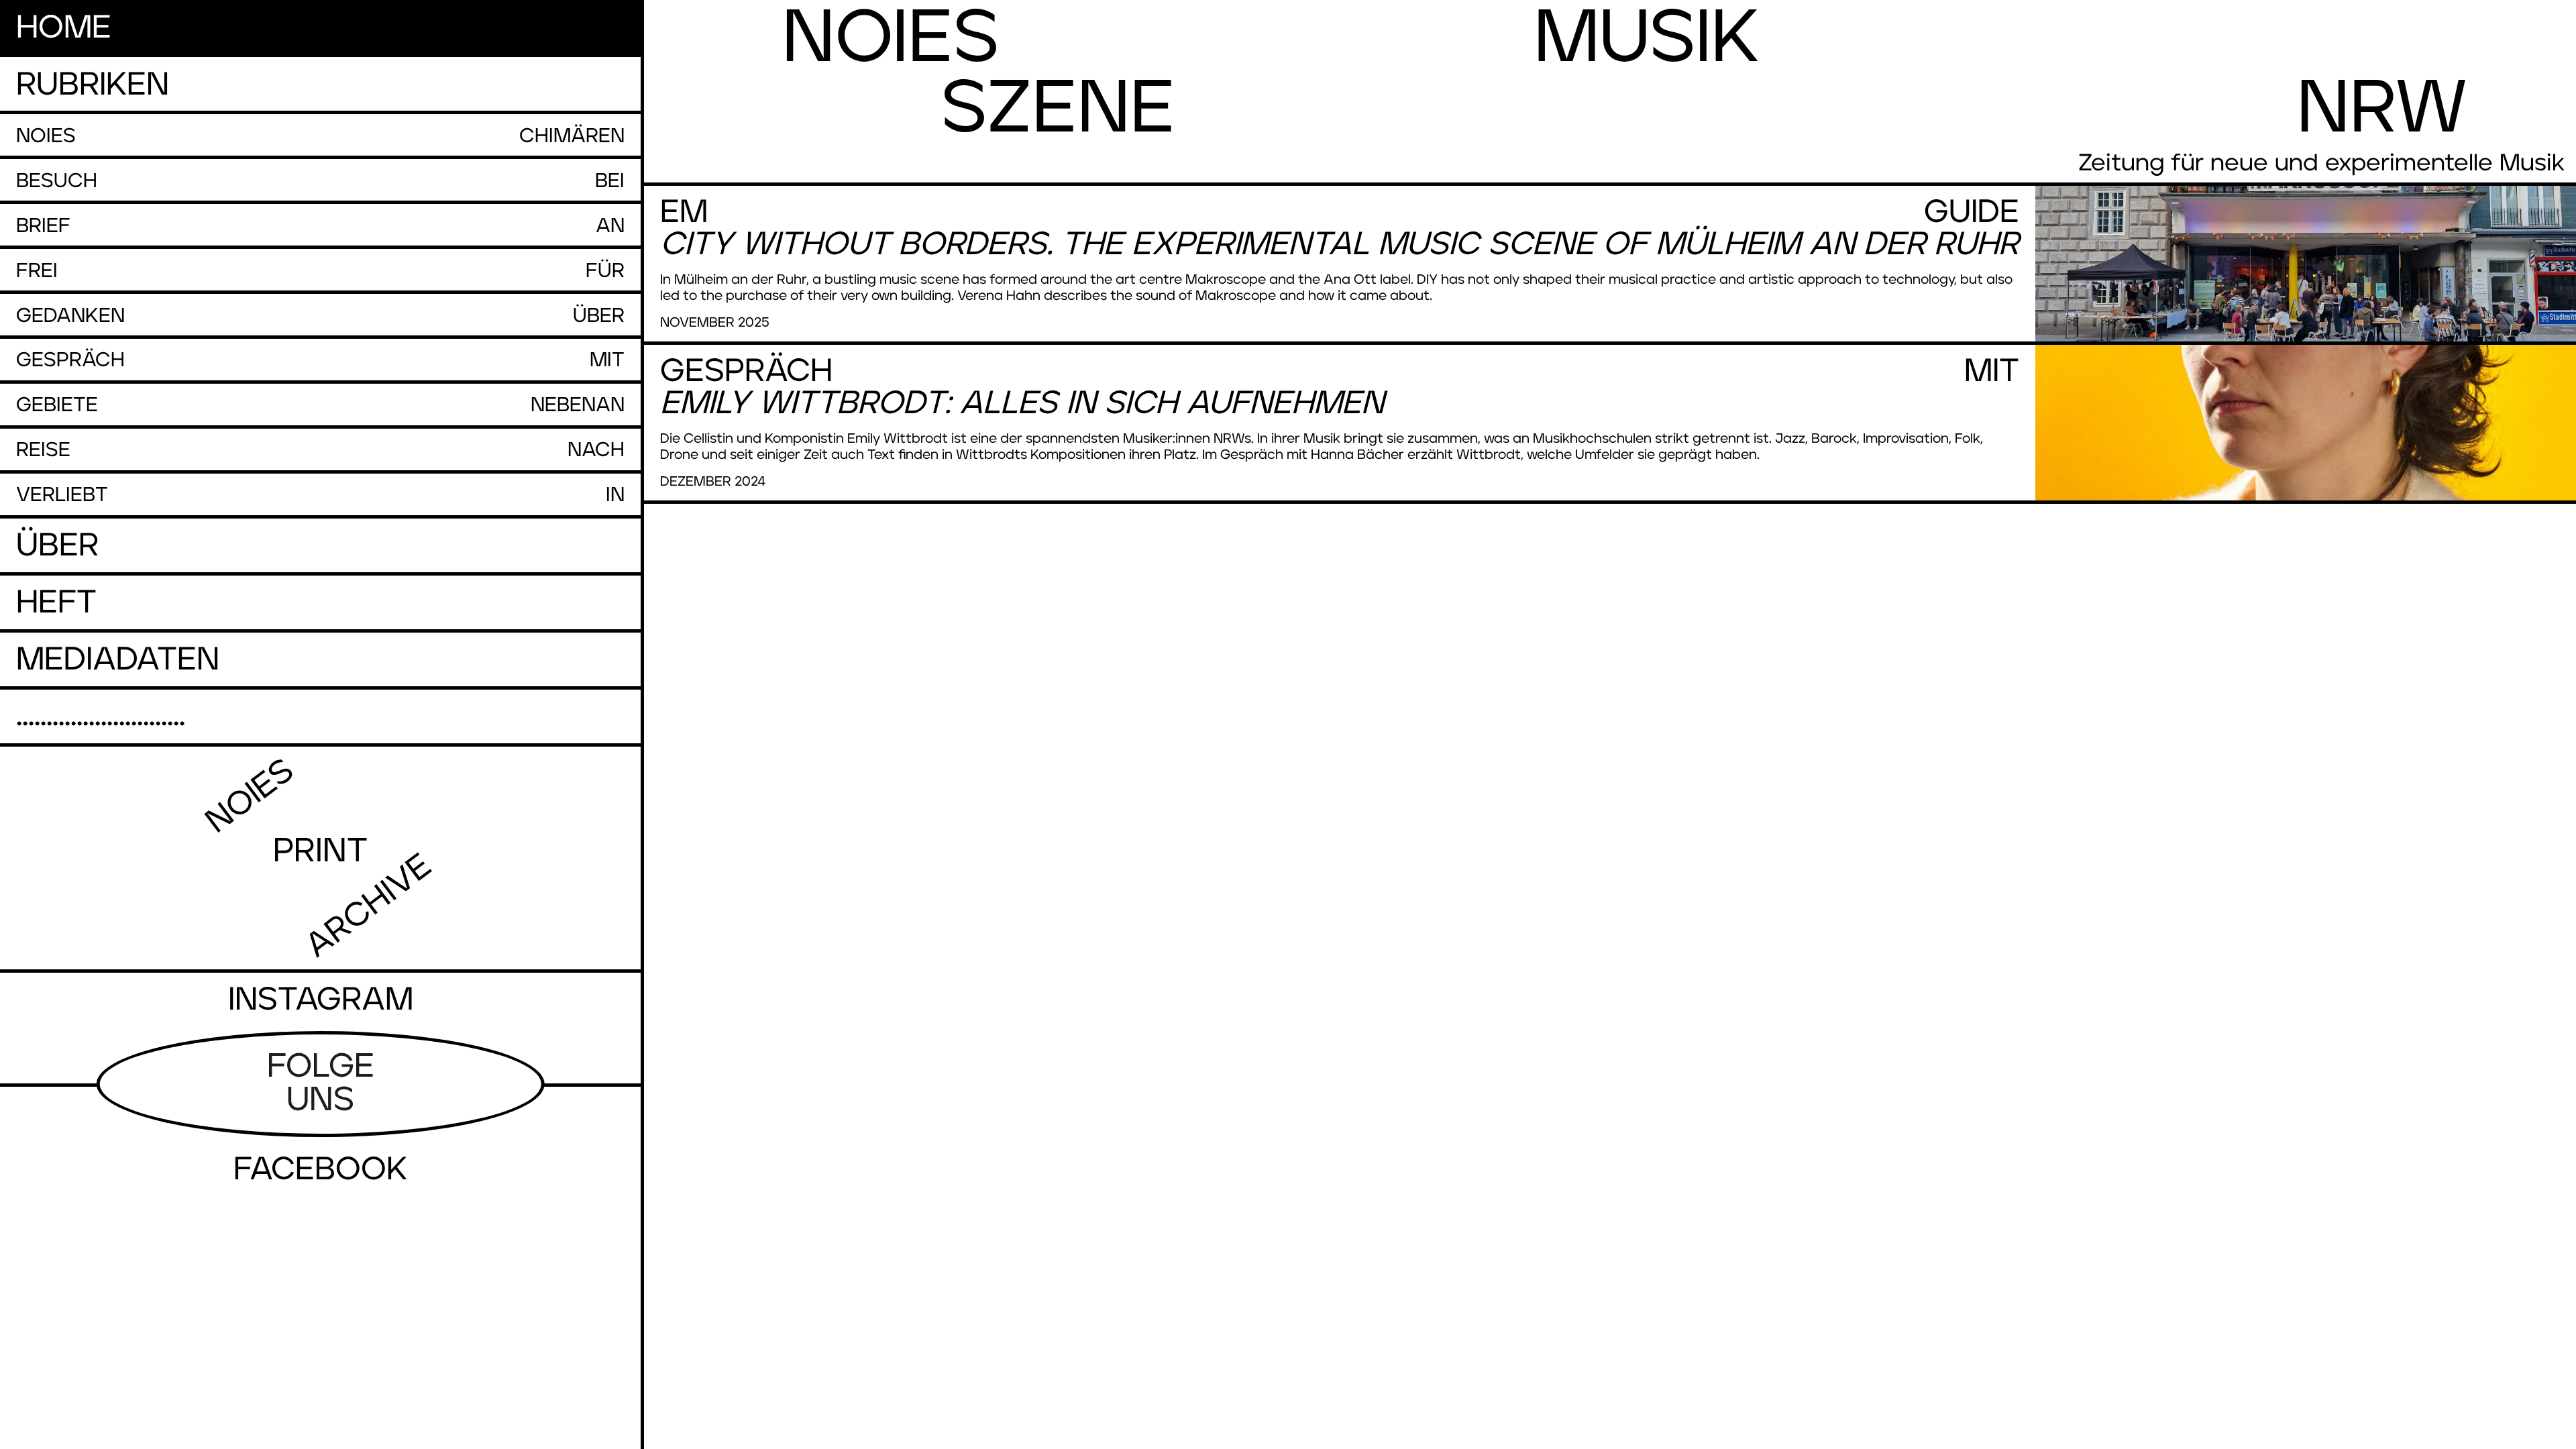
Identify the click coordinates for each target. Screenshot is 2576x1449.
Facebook (320, 1170)
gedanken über (320, 316)
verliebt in (320, 495)
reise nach (320, 450)
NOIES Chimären (320, 136)
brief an (320, 226)
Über (57, 546)
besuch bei (320, 181)
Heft (56, 603)
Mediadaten (118, 660)
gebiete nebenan (320, 405)
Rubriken (93, 85)
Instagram (321, 1000)
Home (64, 28)
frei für (320, 271)
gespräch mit (320, 360)
